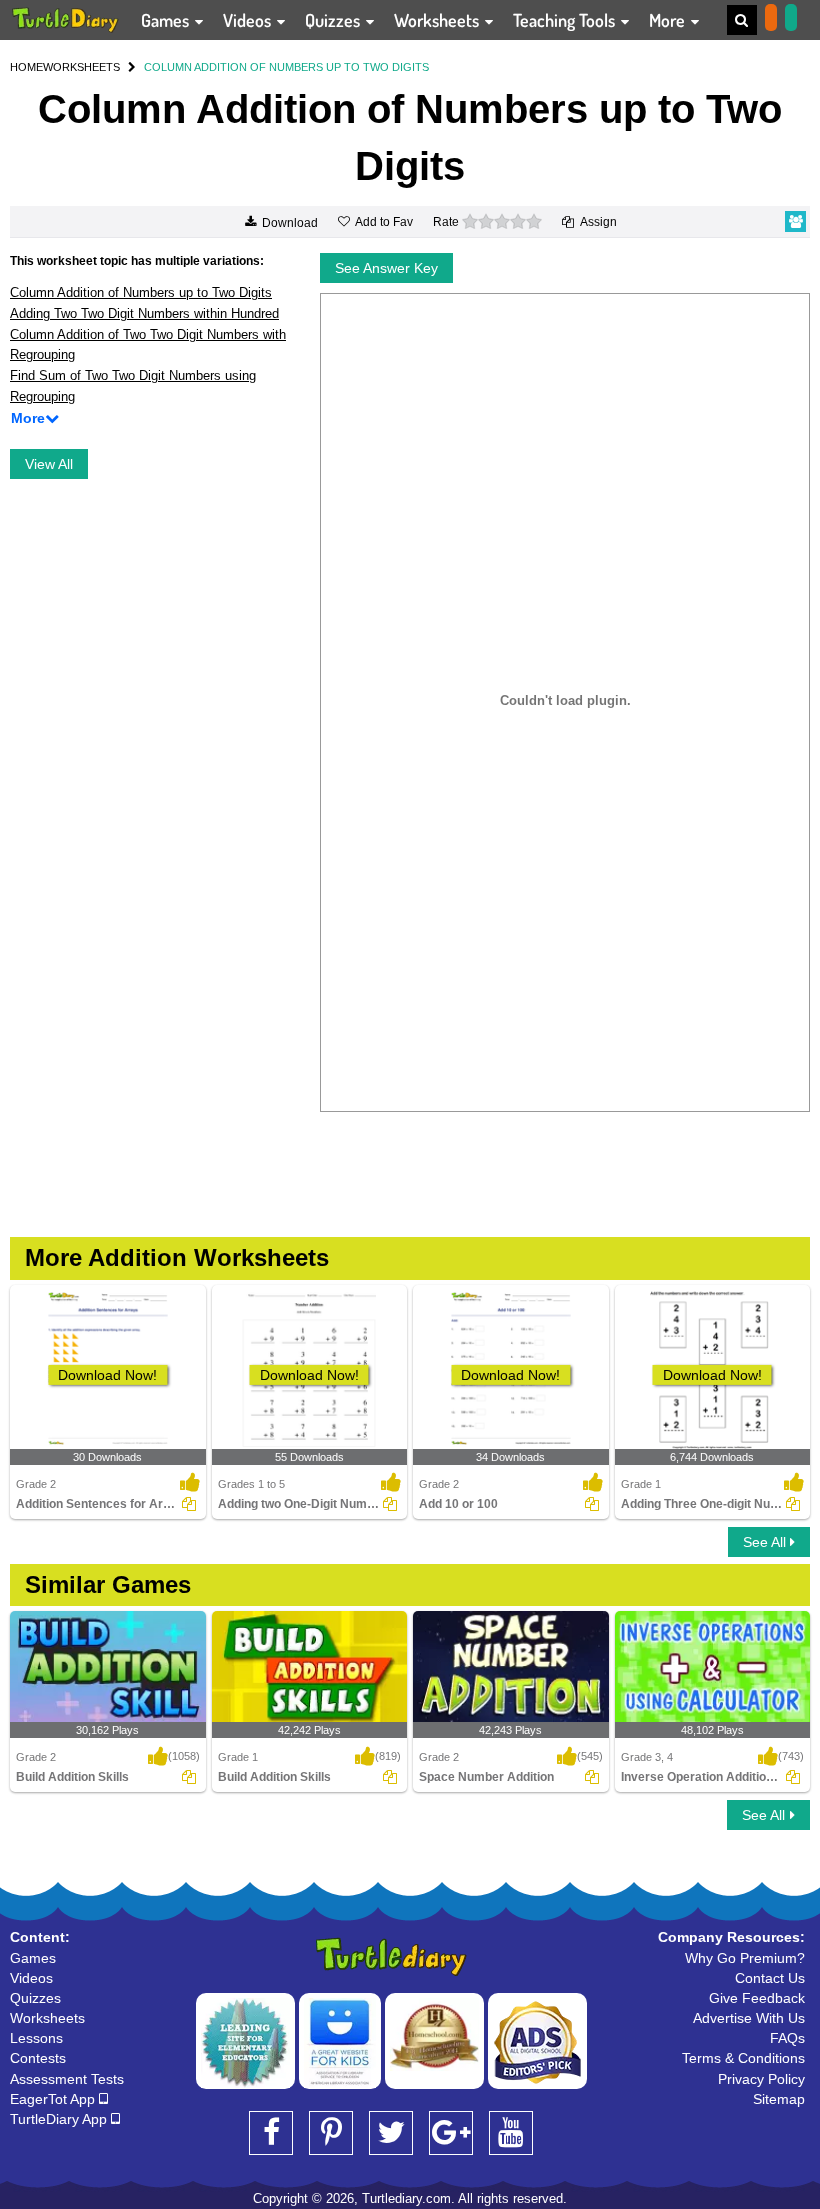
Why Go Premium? (745, 1958)
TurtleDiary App (60, 2119)
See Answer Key (386, 268)
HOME (26, 67)
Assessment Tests (67, 2079)
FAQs (787, 2038)
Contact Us (770, 1978)
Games (167, 20)
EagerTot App (54, 2099)
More (669, 20)
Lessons (36, 2038)
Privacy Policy (761, 2079)
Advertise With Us (749, 2018)
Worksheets (438, 20)
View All (49, 464)
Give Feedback (757, 1998)
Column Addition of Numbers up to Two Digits (141, 292)
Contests (38, 2058)
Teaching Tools (566, 20)
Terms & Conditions (743, 2058)
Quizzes (334, 20)
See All (766, 1542)
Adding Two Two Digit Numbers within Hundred (144, 313)
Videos (249, 20)
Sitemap (779, 2099)
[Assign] (189, 1504)
